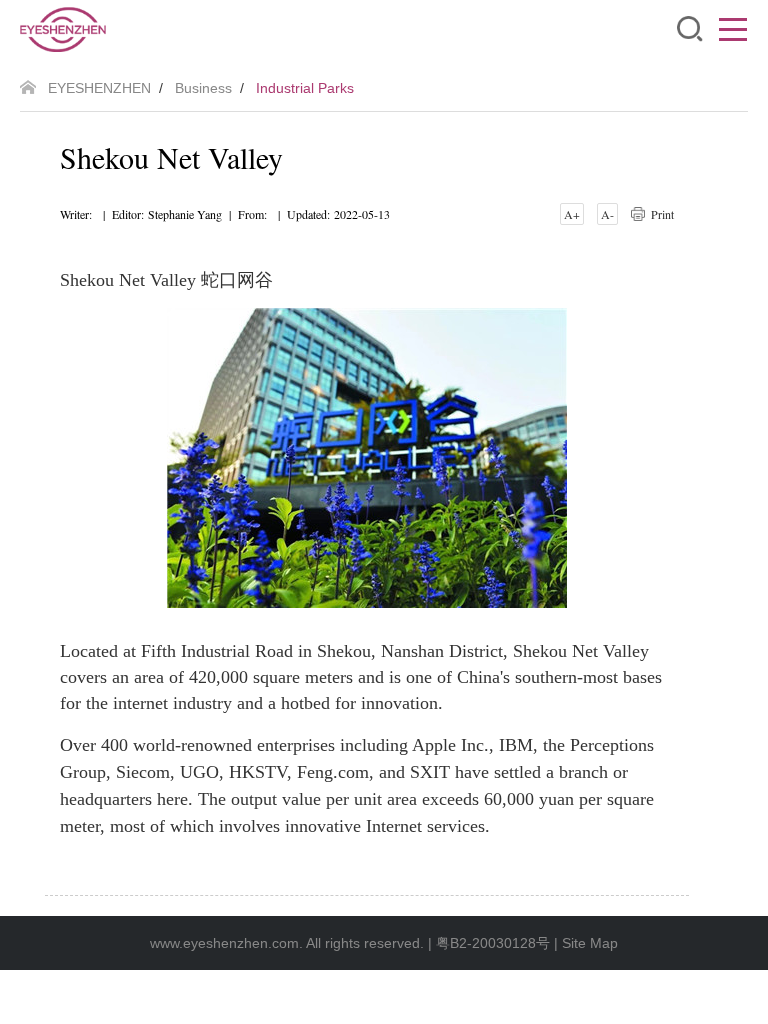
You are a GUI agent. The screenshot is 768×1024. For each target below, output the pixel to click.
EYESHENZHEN (99, 88)
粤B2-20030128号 (493, 943)
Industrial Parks (305, 88)
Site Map (590, 943)
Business (203, 88)
